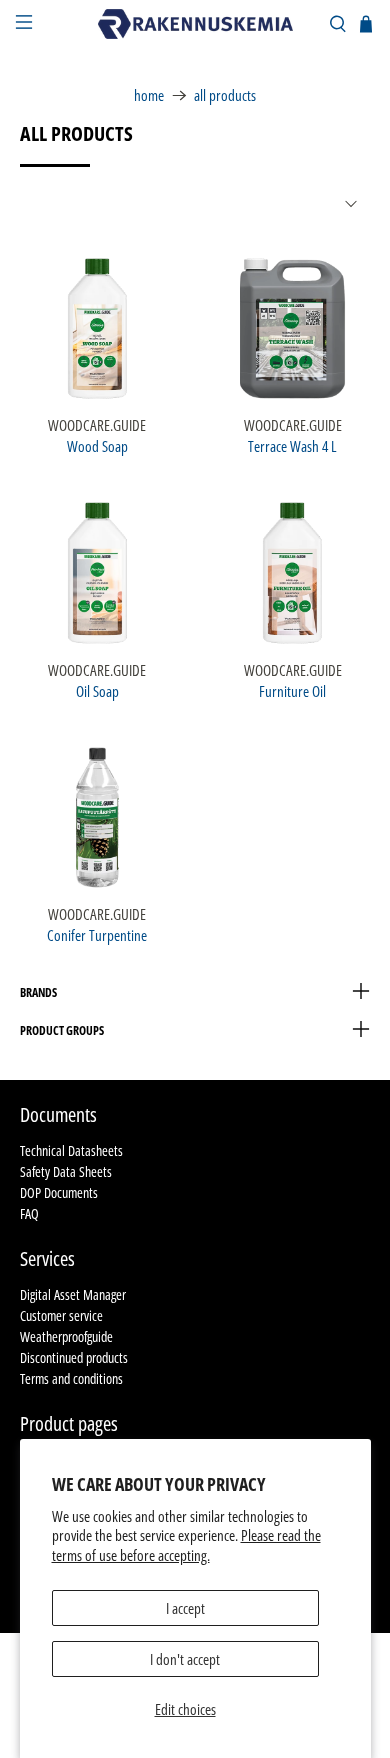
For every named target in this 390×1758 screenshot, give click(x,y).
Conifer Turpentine (97, 934)
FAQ (29, 1213)
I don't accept (185, 1659)
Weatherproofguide (66, 1336)
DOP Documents (59, 1192)
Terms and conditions (71, 1378)
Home (149, 95)
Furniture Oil (292, 690)
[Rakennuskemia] (195, 23)
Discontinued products (74, 1357)
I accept (185, 1608)
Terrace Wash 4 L (292, 445)
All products (225, 95)
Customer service (61, 1315)
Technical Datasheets (71, 1150)
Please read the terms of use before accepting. (186, 1545)
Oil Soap (97, 690)
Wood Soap (97, 445)
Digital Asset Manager (73, 1294)
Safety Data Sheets (66, 1171)
